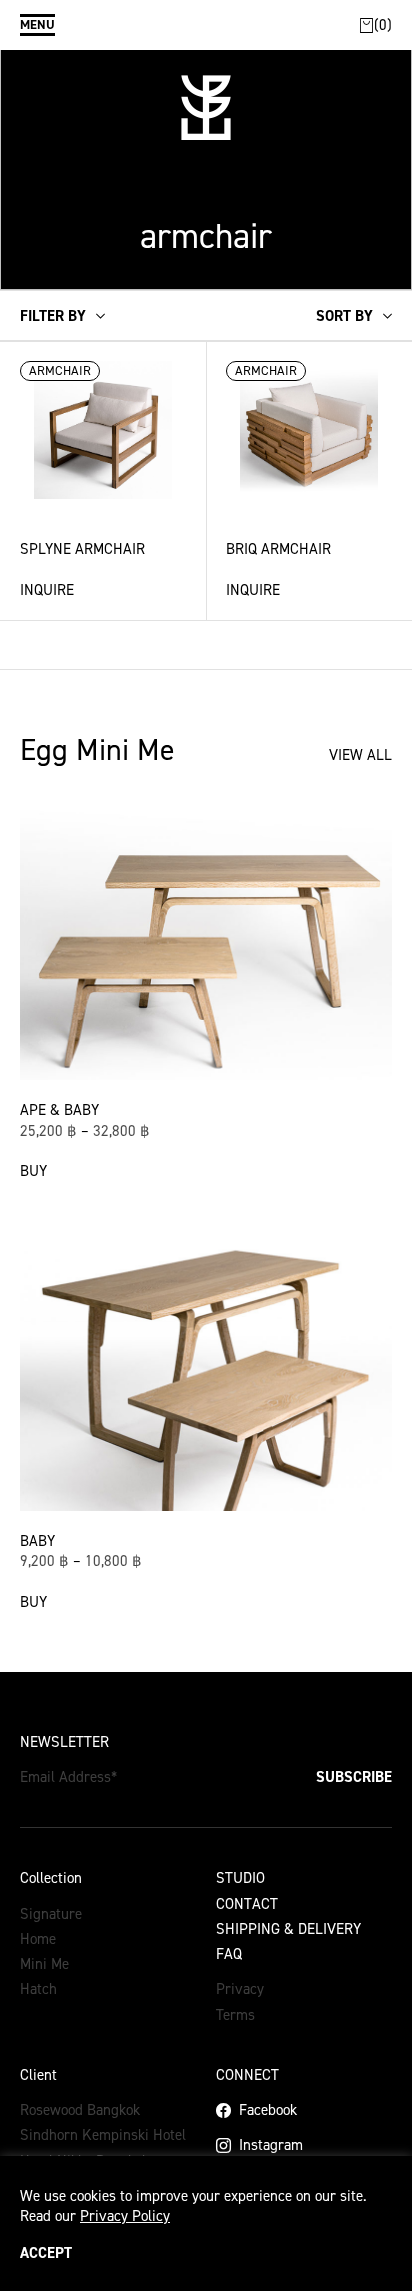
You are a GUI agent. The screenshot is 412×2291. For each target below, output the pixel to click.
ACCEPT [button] (46, 2253)
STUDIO (240, 1878)
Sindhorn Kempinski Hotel (103, 2135)
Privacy (240, 1989)
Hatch (38, 1989)
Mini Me (44, 1964)
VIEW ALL (360, 755)
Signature (51, 1914)
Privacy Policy (125, 2216)
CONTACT (247, 1904)
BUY (33, 1171)
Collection (51, 1878)
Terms (235, 2015)
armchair (60, 370)
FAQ (229, 1954)
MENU (37, 24)
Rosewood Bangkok (80, 2110)
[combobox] (354, 316)
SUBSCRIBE (354, 1777)
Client (38, 2075)
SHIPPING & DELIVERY (288, 1929)
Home (38, 1939)
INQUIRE (47, 590)
